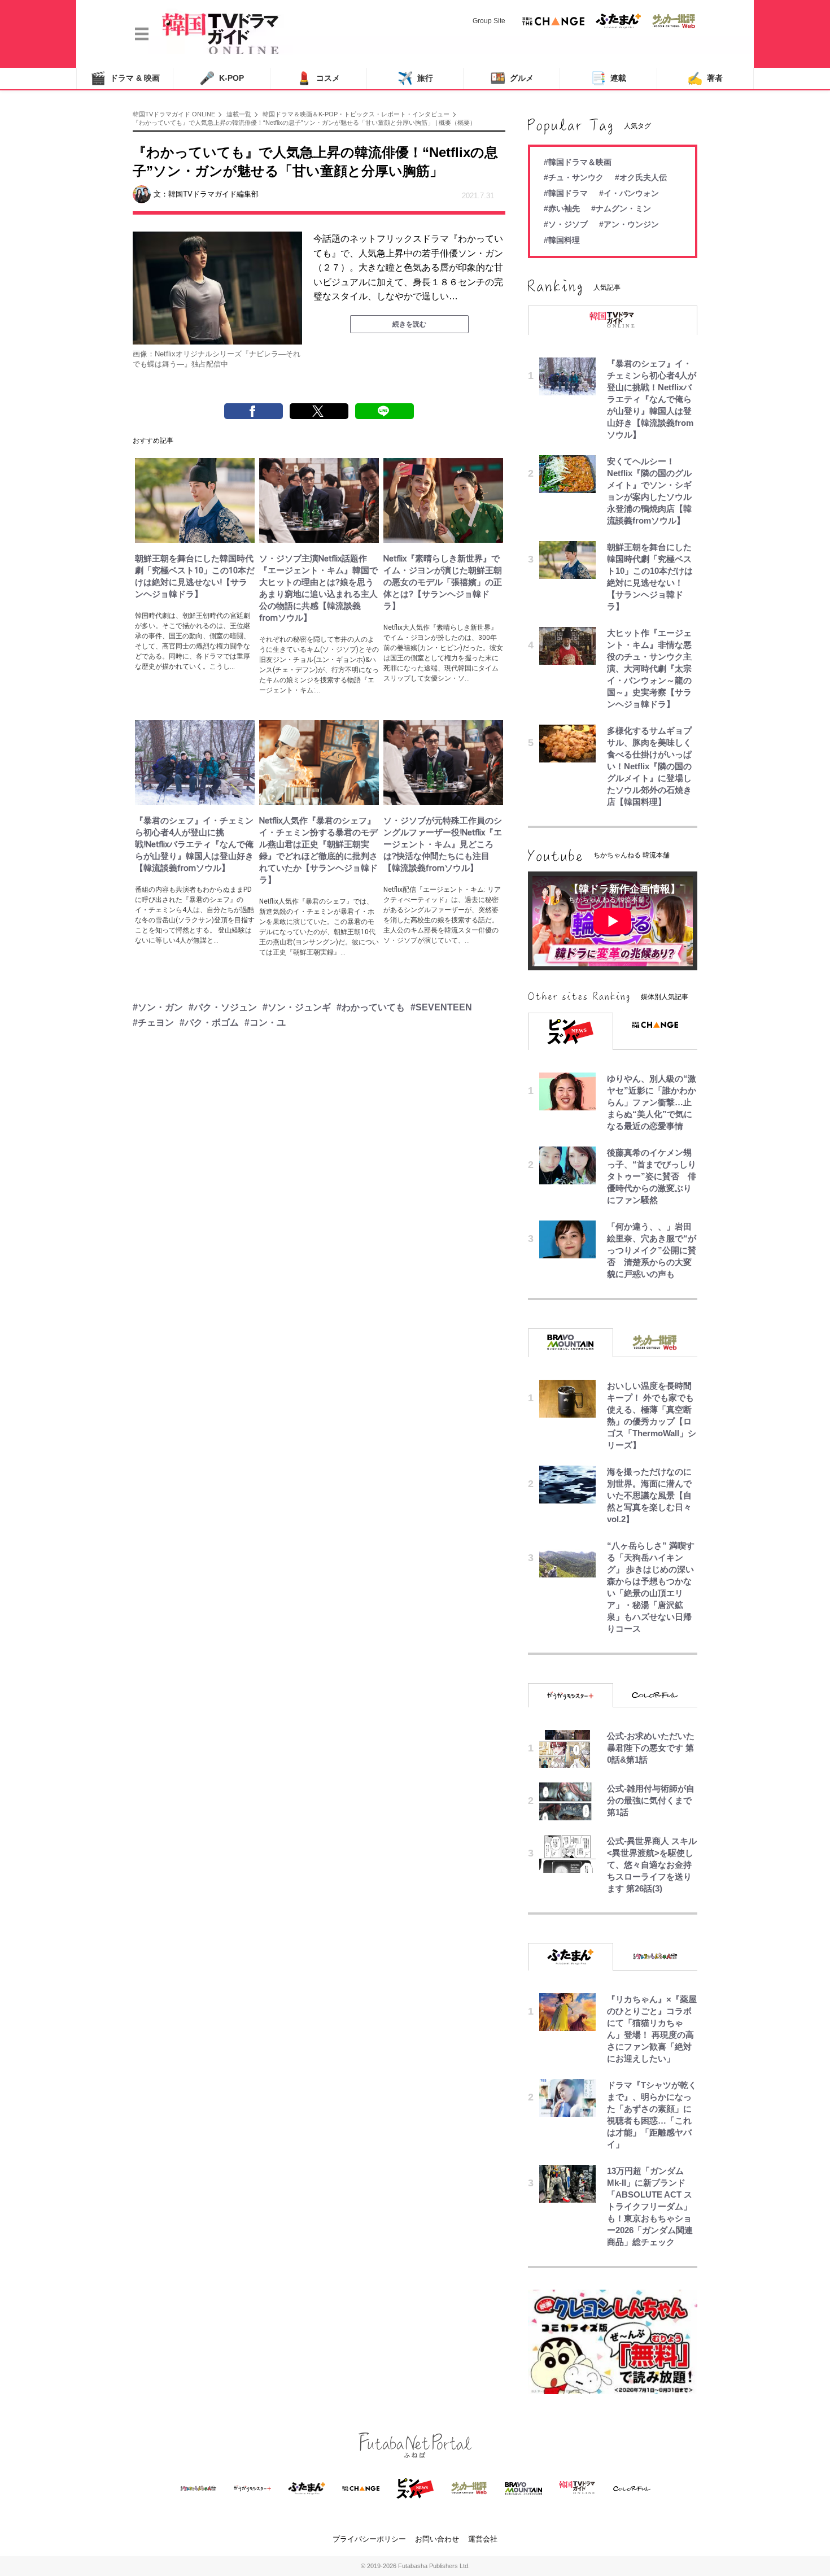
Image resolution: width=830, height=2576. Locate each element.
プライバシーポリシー (369, 2539)
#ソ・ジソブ (566, 224)
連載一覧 (239, 114)
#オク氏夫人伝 (641, 177)
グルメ (512, 78)
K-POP (222, 78)
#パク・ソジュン (223, 1007)
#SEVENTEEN (441, 1007)
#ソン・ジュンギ (297, 1007)
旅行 (415, 78)
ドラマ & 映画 (125, 78)
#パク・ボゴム (209, 1023)
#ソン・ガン (158, 1007)
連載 (608, 78)
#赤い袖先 (562, 208)
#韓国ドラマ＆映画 (578, 162)
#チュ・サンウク (574, 177)
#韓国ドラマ (566, 193)
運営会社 (483, 2539)
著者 (705, 78)
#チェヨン (153, 1023)
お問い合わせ (437, 2539)
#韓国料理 (562, 240)
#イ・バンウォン (629, 193)
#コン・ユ (265, 1023)
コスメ (318, 78)
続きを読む (409, 324)
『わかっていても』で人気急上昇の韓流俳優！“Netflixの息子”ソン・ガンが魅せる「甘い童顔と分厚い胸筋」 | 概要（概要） (304, 123)
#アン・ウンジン (629, 224)
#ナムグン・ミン (621, 208)
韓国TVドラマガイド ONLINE (174, 114)
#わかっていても (371, 1007)
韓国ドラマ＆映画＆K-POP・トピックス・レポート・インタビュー (356, 114)
